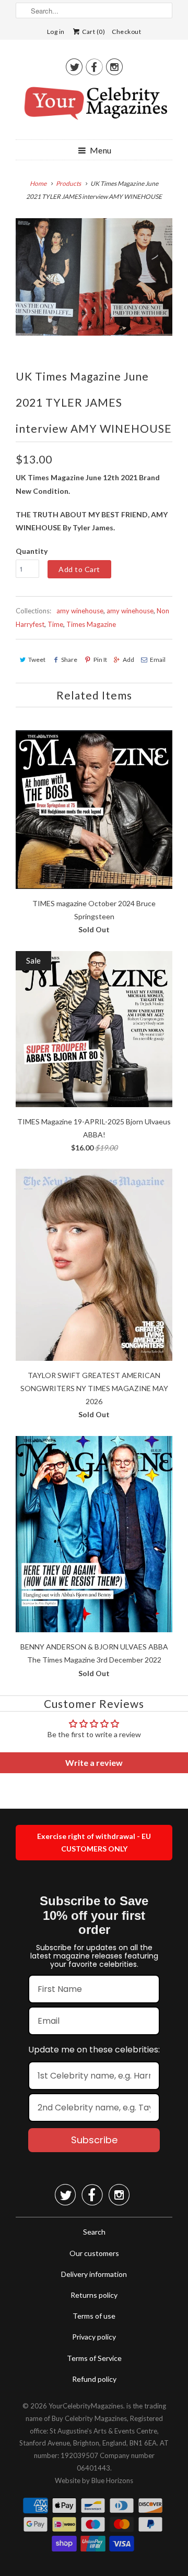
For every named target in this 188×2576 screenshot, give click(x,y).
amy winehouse (80, 611)
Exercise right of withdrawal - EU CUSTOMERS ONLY (94, 1842)
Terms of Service (94, 2358)
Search (94, 2232)
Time (55, 624)
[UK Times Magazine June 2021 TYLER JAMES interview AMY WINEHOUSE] (94, 277)
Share (69, 660)
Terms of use (94, 2316)
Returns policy (94, 2295)
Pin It (100, 660)
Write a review (94, 1762)
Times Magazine (91, 624)
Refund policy (94, 2379)
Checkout (126, 32)
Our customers (94, 2253)
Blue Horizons (112, 2480)
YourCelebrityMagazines (86, 2406)
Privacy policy (94, 2337)
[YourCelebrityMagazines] (94, 107)
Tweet (37, 660)
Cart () (93, 32)
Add (128, 660)
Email (158, 660)
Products (68, 183)
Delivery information (94, 2274)
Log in (56, 32)
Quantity (32, 551)
